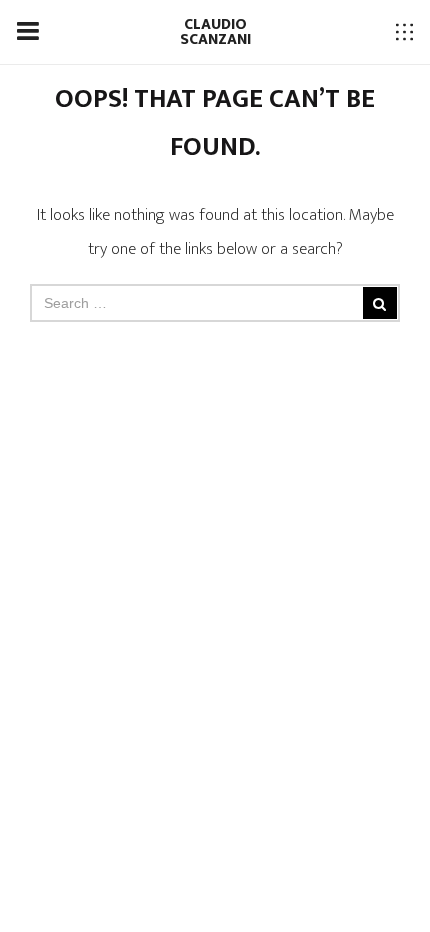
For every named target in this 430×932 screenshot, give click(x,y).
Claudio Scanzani (215, 32)
